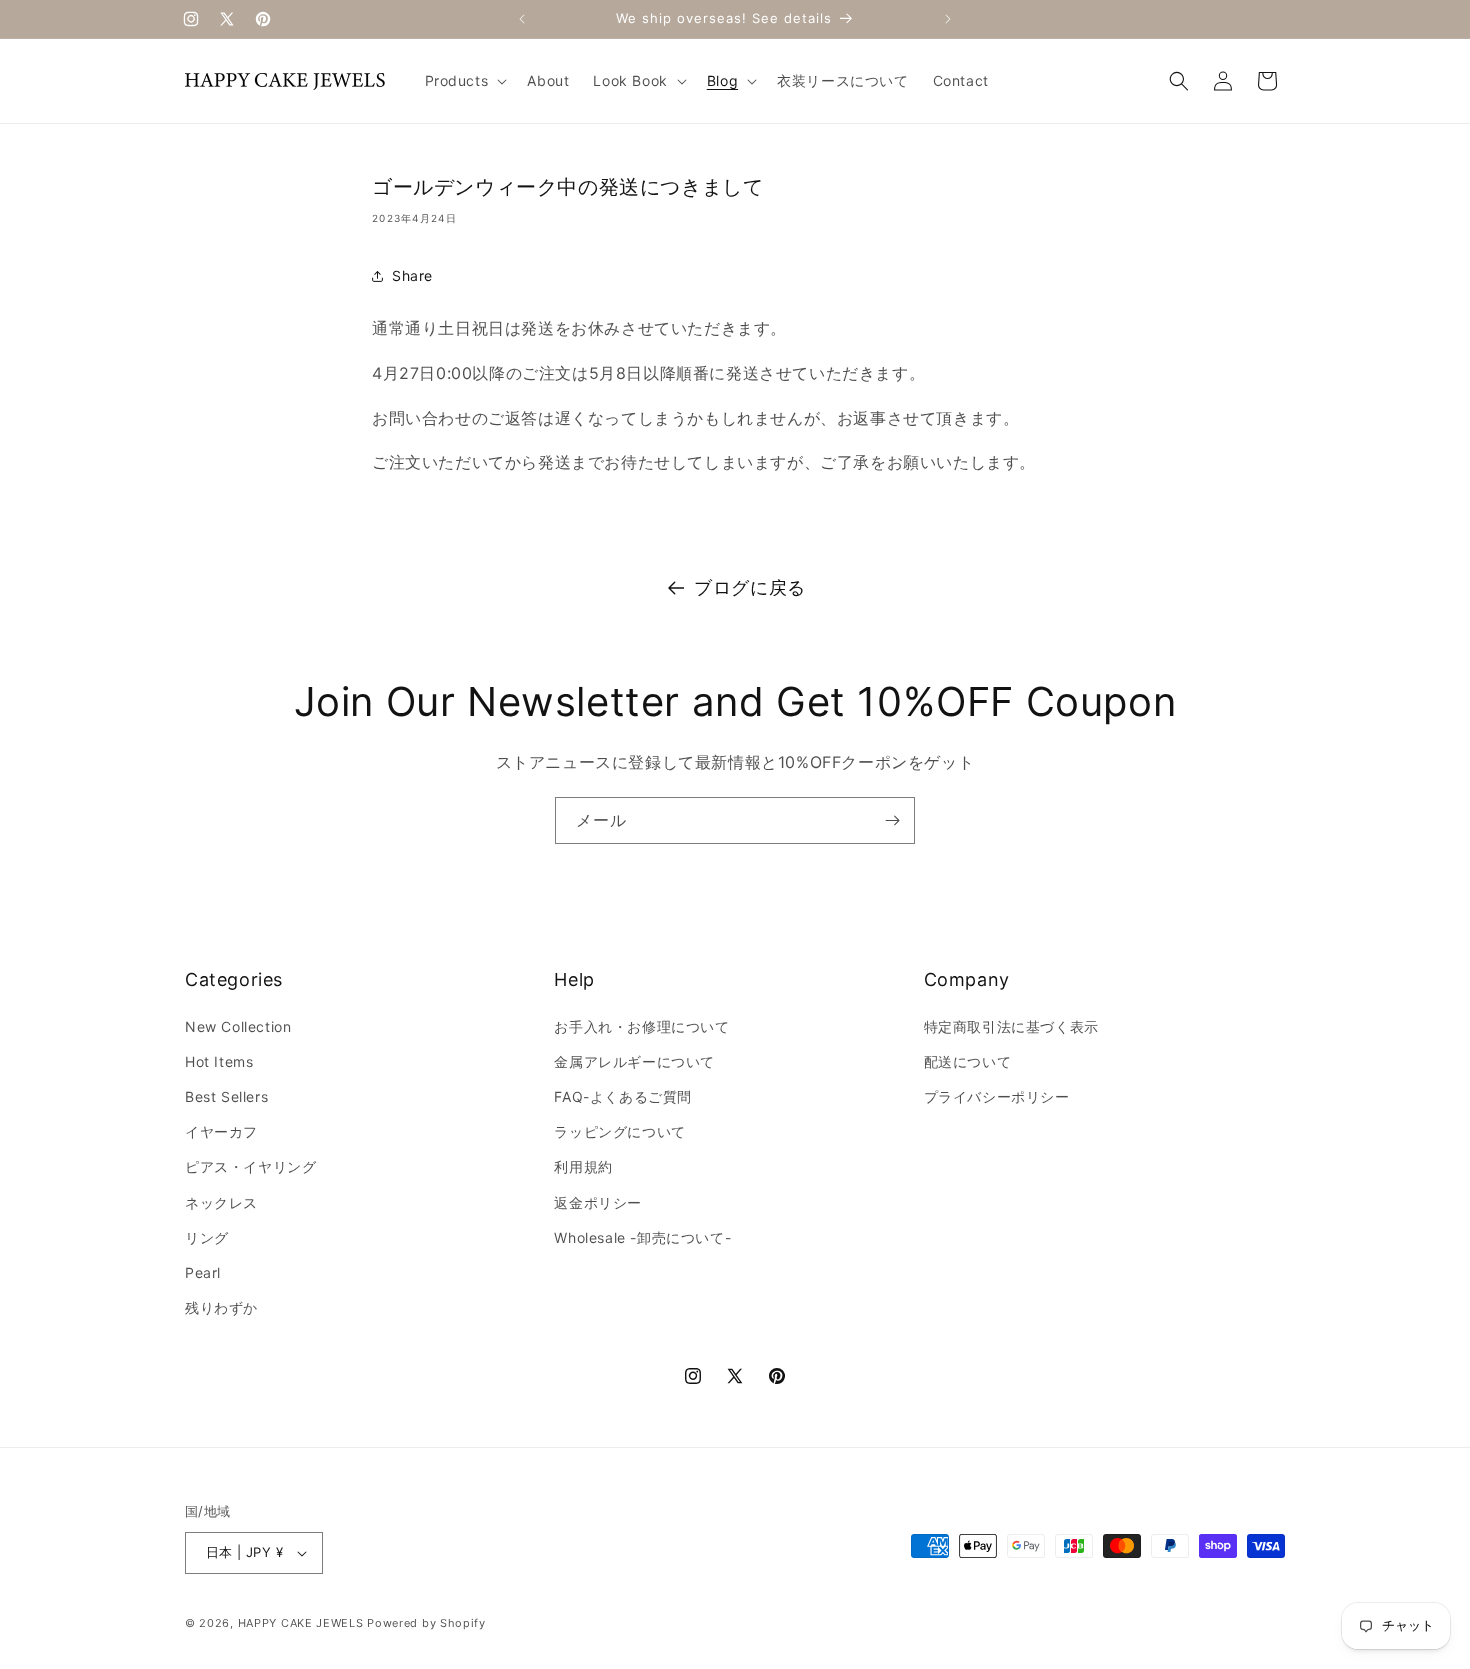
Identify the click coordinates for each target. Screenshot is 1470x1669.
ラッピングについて (619, 1131)
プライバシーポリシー (997, 1096)
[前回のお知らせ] (522, 19)
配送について (968, 1061)
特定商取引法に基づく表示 (1011, 1026)
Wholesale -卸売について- (642, 1237)
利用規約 (583, 1166)
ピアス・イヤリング (250, 1166)
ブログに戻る (750, 587)
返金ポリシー (598, 1202)
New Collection (238, 1026)
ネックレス (221, 1202)
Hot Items (219, 1061)
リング (207, 1237)
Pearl (203, 1272)
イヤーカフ (221, 1131)
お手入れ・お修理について (641, 1026)
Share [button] (412, 275)
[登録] (892, 820)
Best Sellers (226, 1096)
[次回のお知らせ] (948, 19)
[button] (464, 81)
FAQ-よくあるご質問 (623, 1096)
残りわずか (221, 1307)
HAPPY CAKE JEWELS (301, 1623)
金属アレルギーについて (634, 1061)
